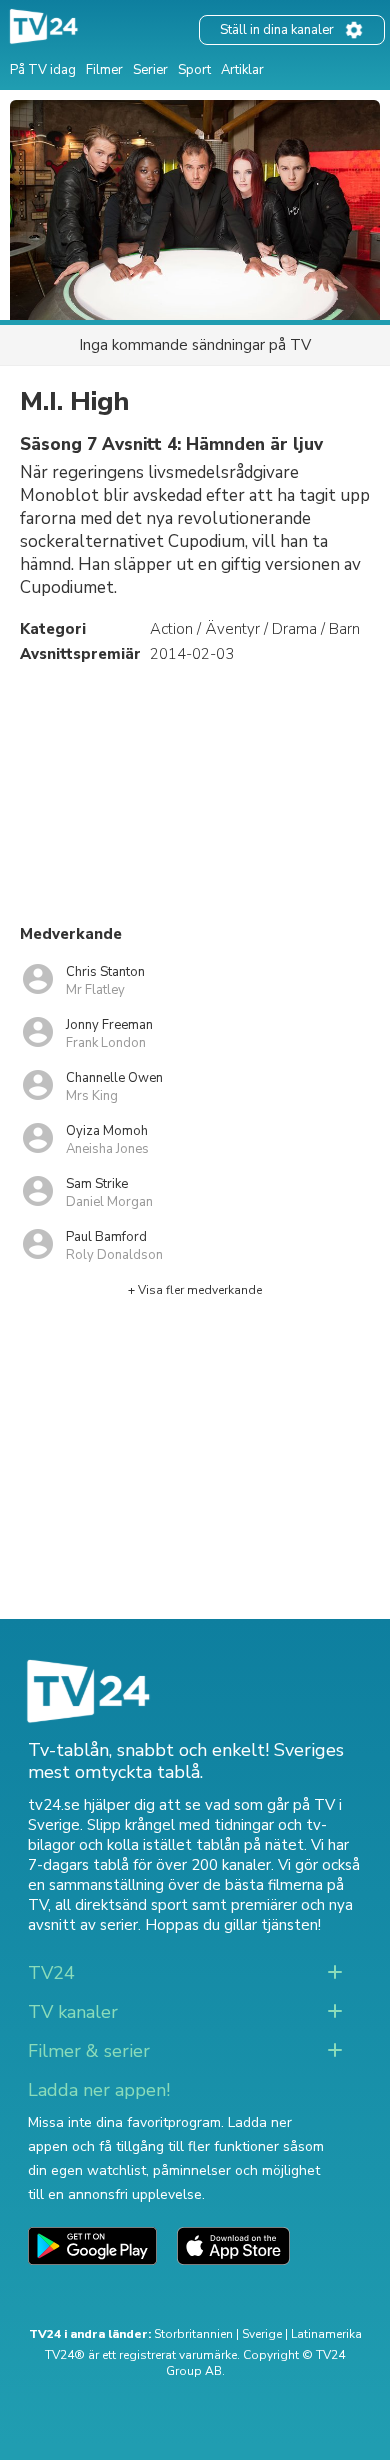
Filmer (104, 70)
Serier (150, 70)
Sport (194, 70)
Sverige (262, 2334)
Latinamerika (326, 2334)
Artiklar (242, 70)
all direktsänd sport (121, 1905)
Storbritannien (193, 2334)
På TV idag (43, 70)
